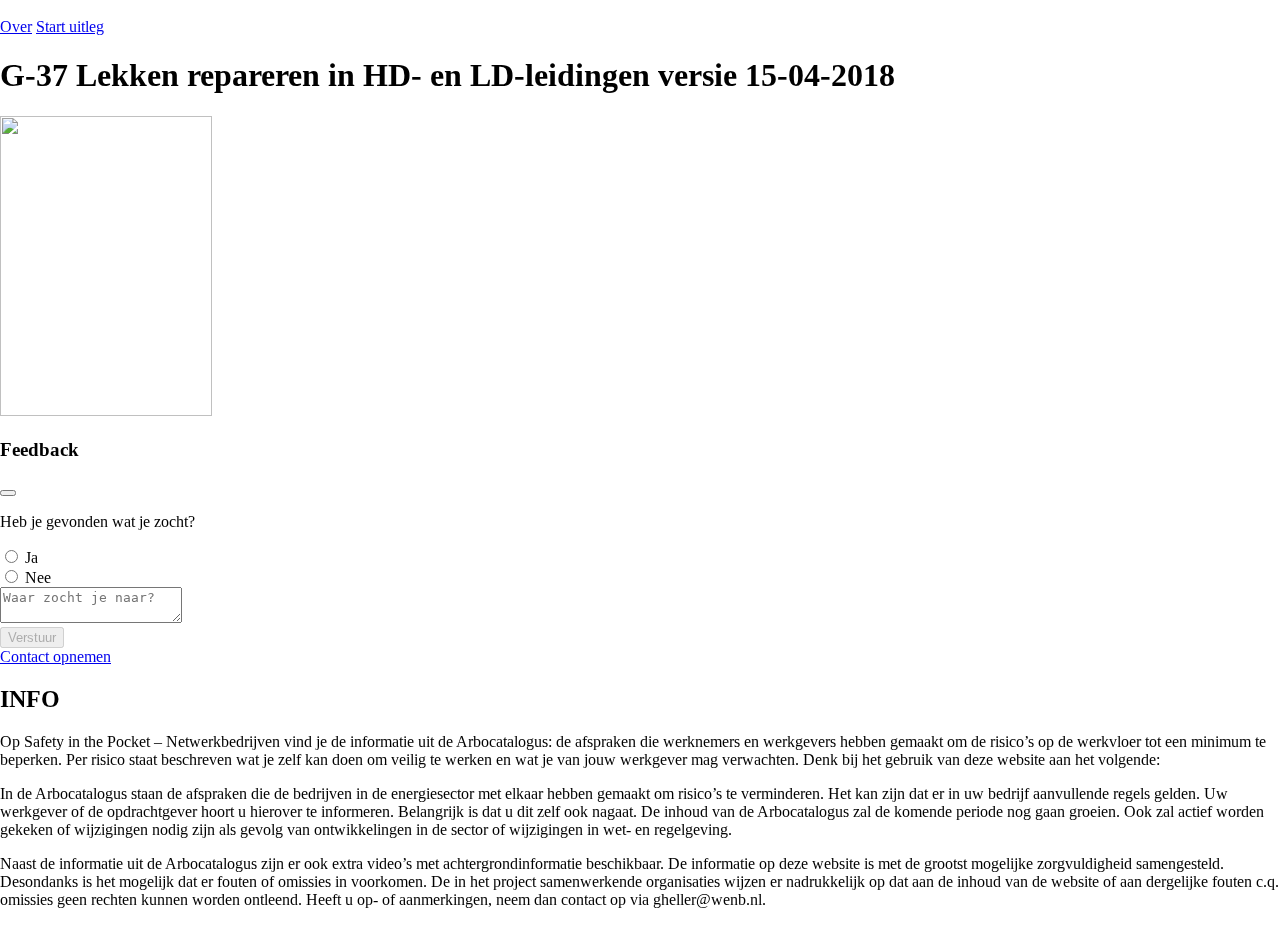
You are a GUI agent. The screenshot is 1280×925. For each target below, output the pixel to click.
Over (16, 26)
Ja (31, 557)
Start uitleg (70, 26)
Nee (38, 577)
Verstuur (32, 637)
